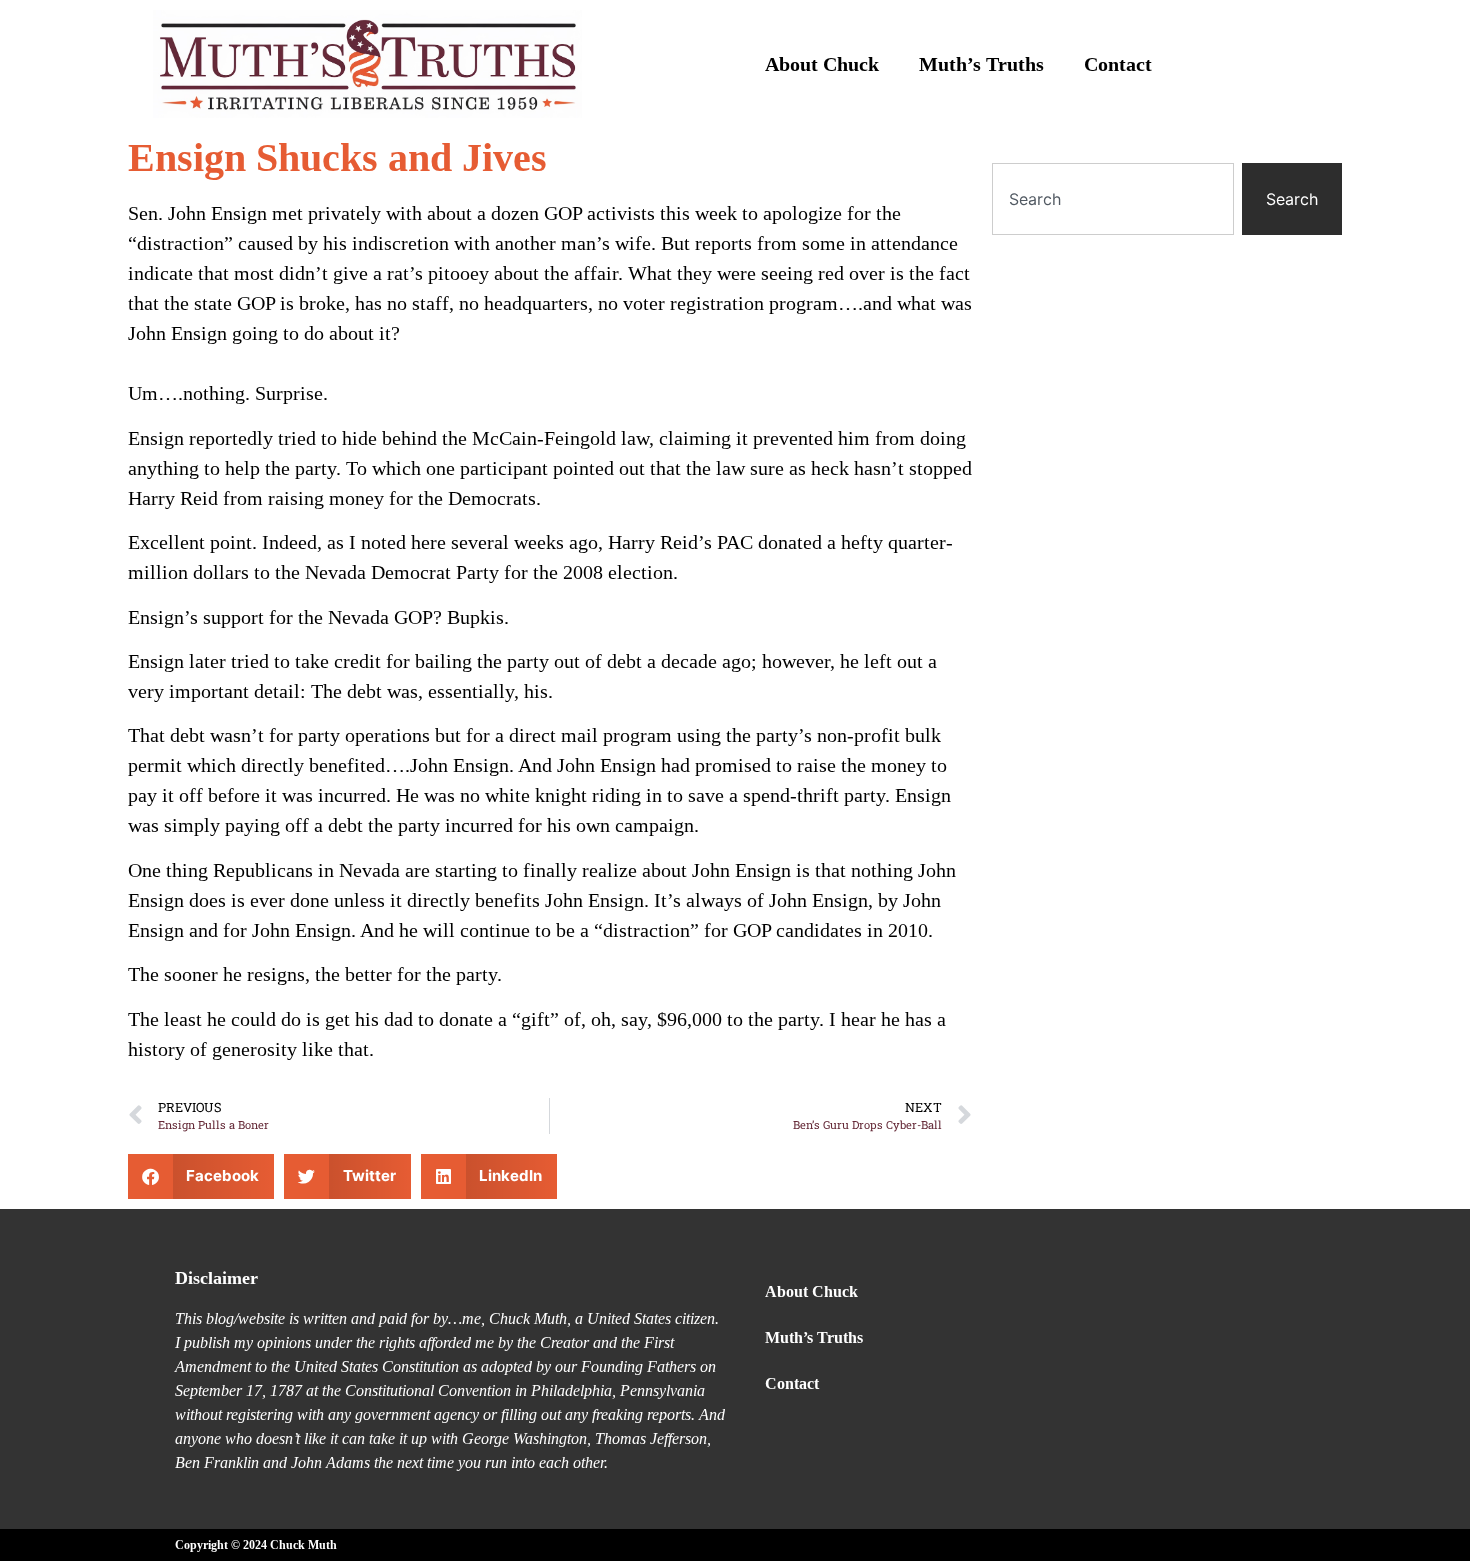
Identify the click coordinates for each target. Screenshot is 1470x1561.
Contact (1118, 64)
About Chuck (822, 64)
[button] (201, 1176)
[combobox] (1113, 199)
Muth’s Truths (981, 64)
